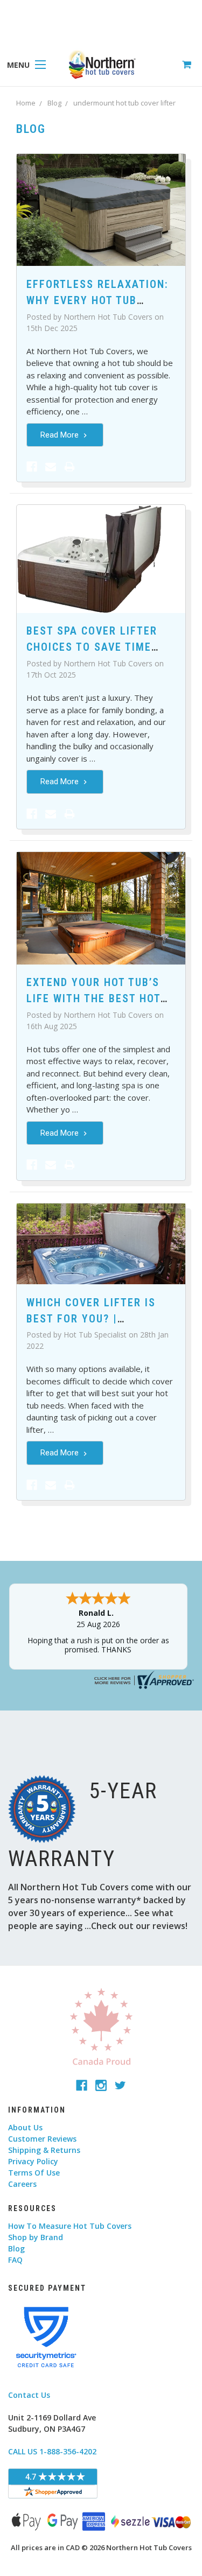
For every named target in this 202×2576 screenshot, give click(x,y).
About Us (25, 2127)
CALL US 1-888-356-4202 (52, 2451)
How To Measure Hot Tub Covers (70, 2226)
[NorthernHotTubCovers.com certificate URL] (143, 1679)
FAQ (15, 2260)
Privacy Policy (33, 2161)
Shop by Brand (36, 2237)
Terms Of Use (34, 2173)
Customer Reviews (42, 2139)
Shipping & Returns (44, 2150)
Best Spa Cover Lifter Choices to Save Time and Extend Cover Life (93, 647)
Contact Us (29, 2395)
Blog (16, 2248)
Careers (22, 2184)
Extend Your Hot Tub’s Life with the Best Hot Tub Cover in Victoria (93, 998)
